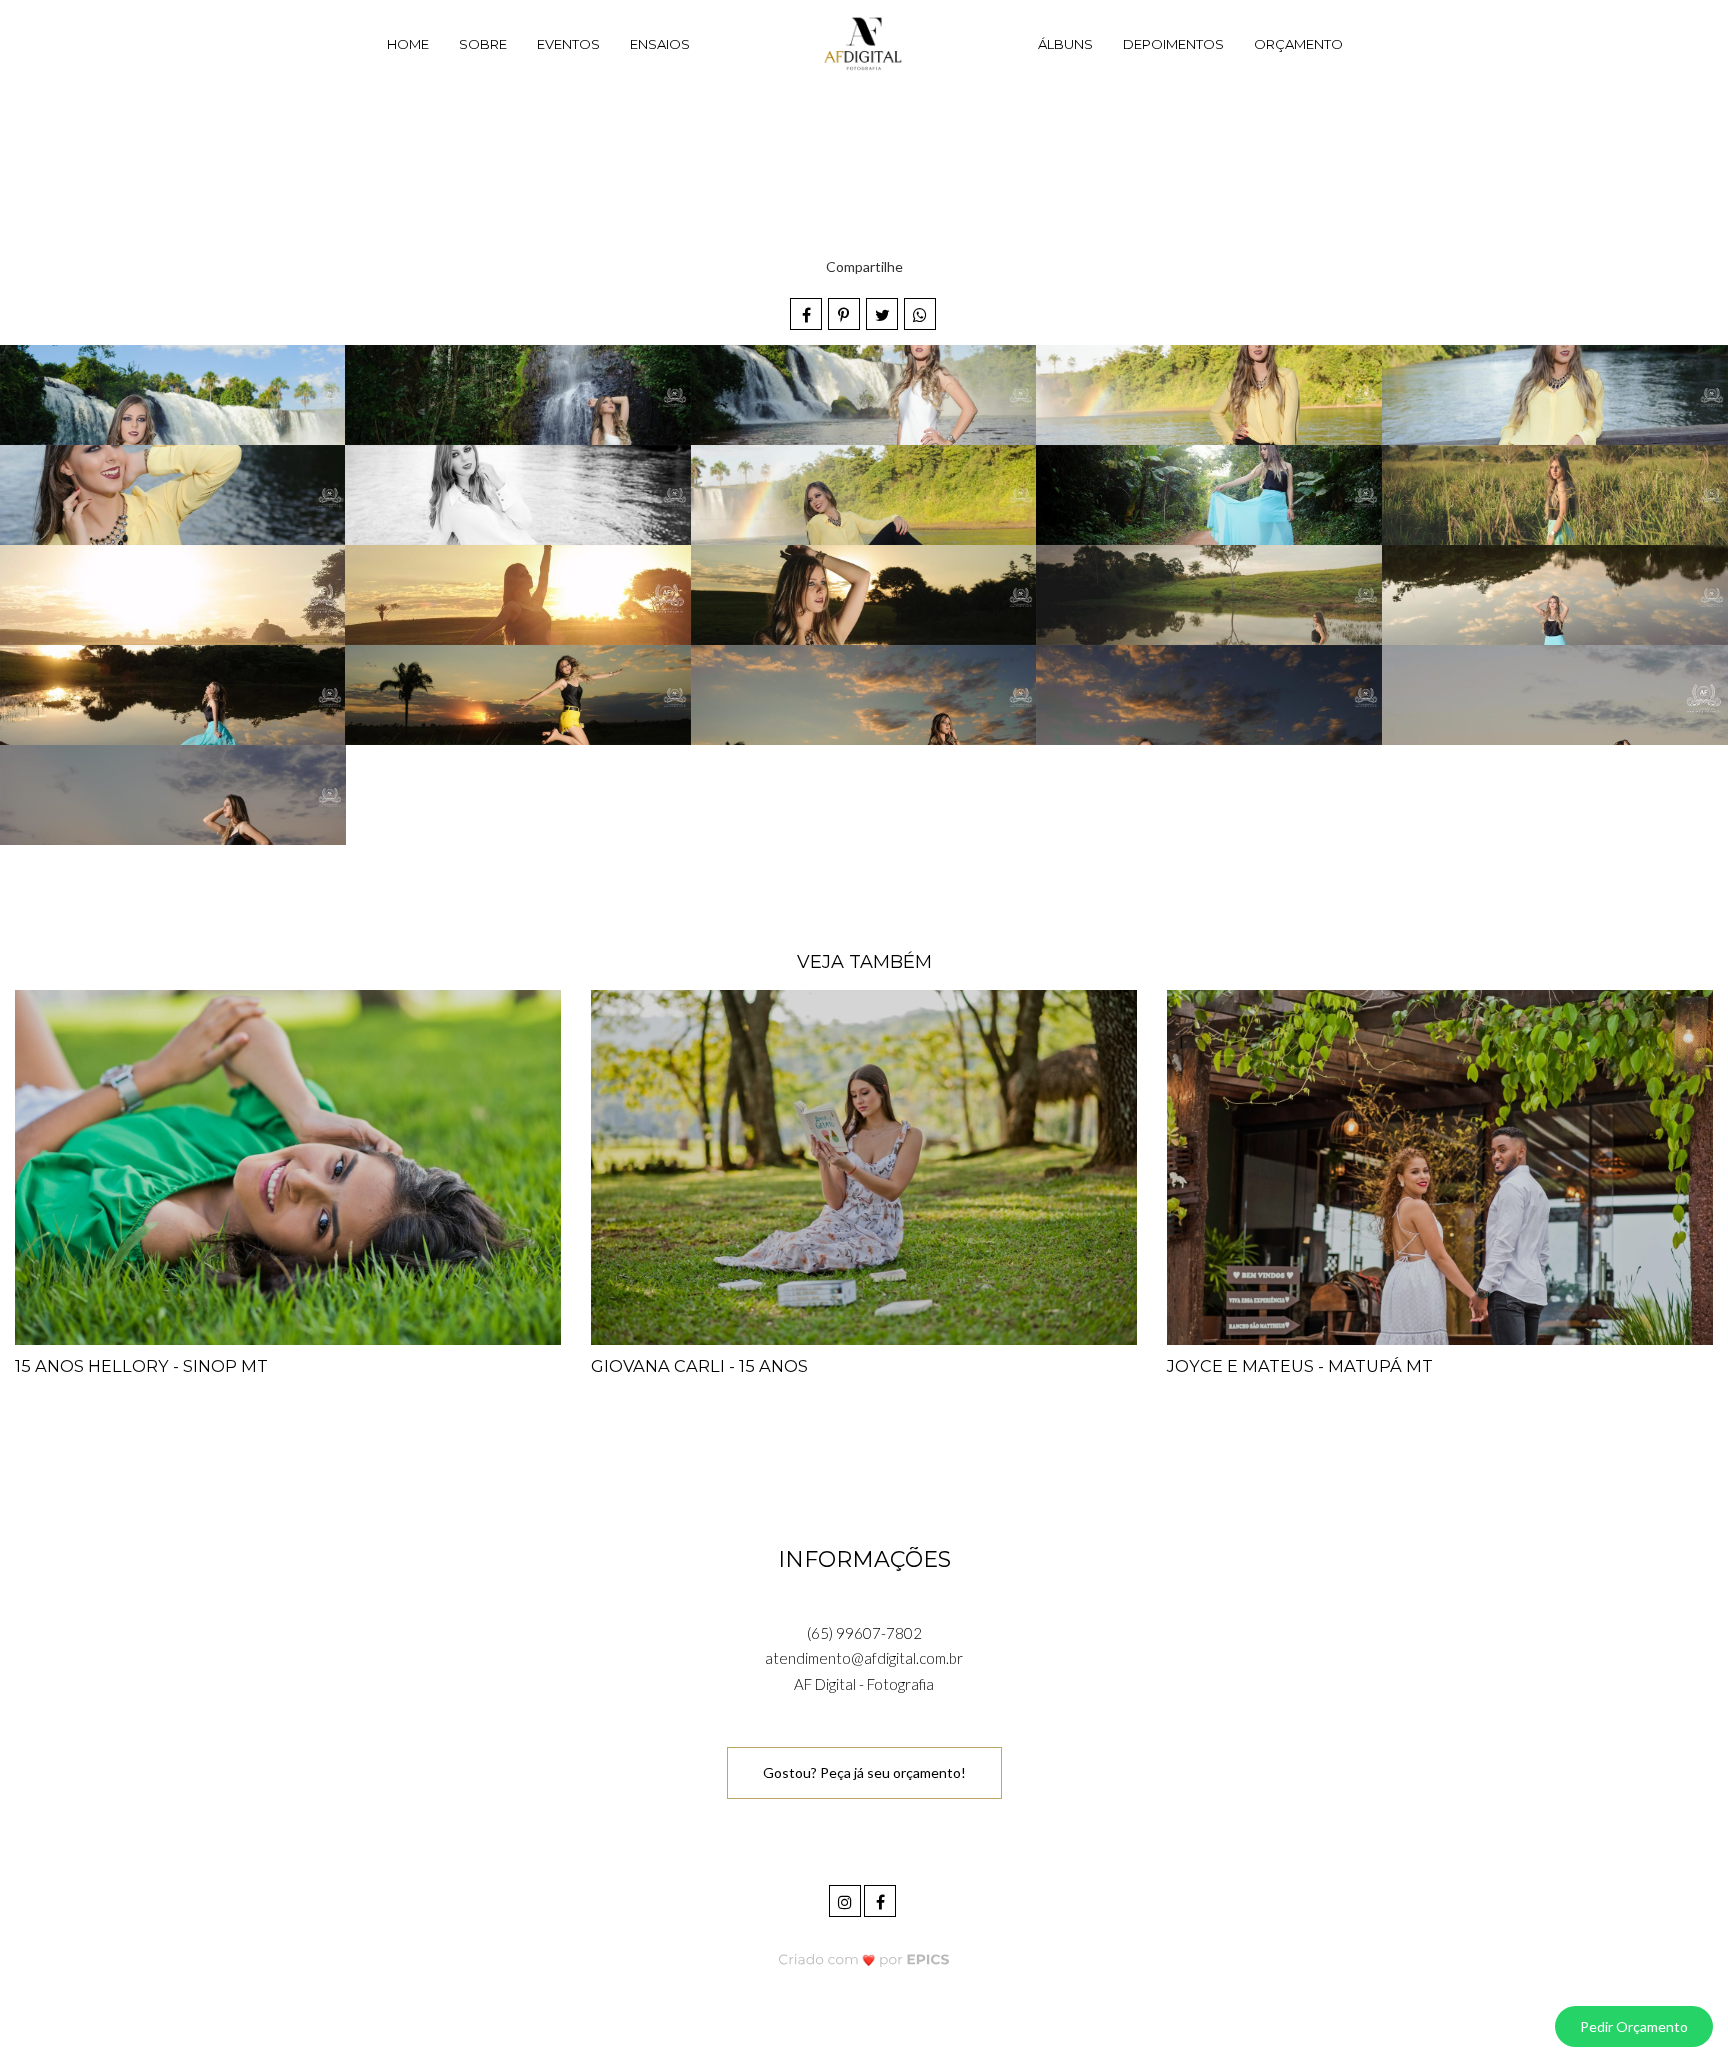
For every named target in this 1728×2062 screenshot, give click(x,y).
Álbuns (1065, 44)
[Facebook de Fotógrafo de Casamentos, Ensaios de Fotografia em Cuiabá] (881, 1898)
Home (408, 44)
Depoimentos (1173, 44)
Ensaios (660, 44)
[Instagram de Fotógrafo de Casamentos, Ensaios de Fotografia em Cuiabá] (846, 1898)
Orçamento (1298, 44)
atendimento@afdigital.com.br (864, 1658)
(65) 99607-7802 (864, 1633)
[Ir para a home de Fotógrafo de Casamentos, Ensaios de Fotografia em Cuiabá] (864, 45)
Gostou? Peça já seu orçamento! (864, 1772)
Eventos (568, 44)
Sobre (483, 44)
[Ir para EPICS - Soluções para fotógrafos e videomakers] (864, 1959)
